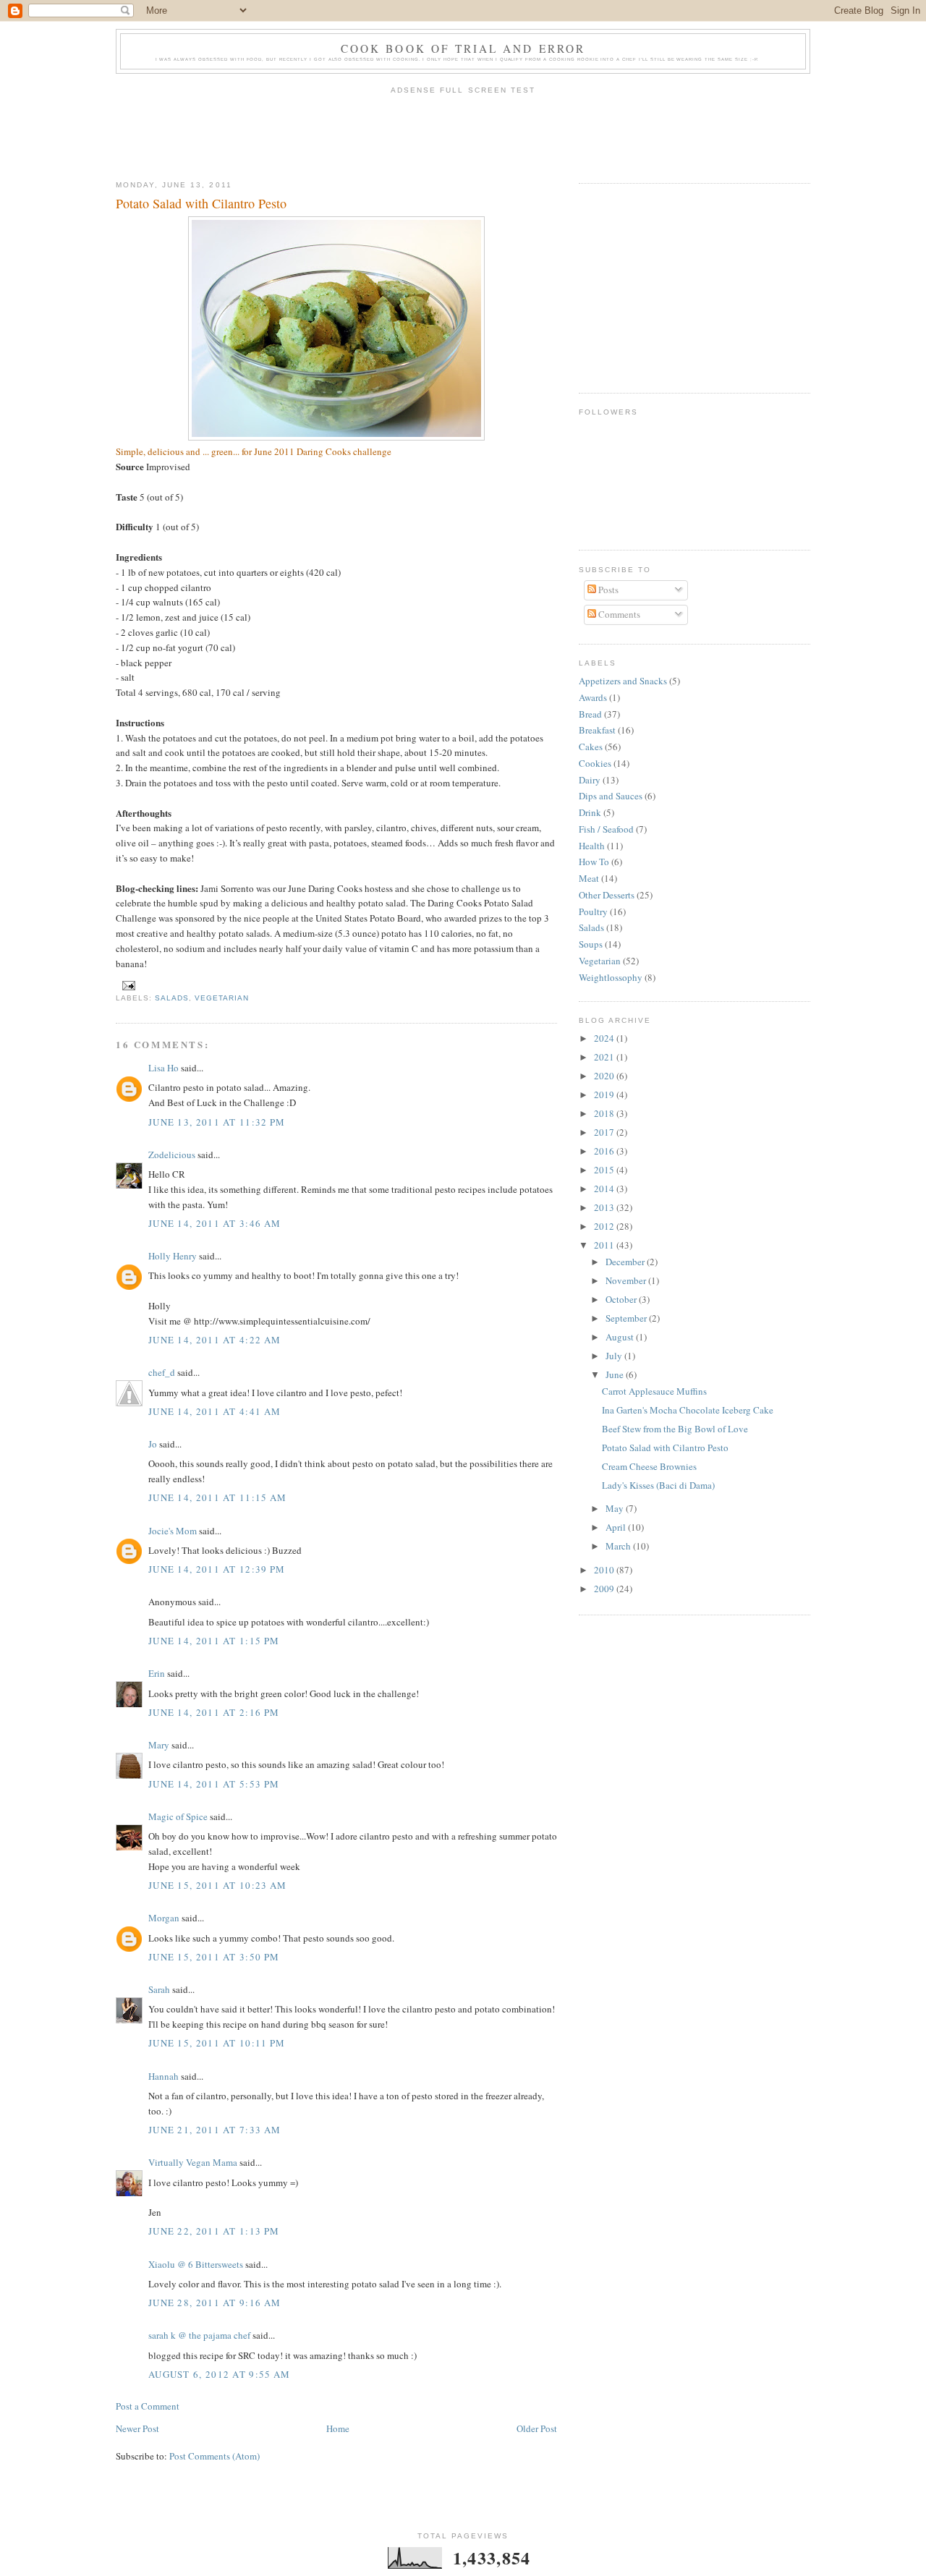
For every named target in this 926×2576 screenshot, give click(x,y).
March (619, 1546)
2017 (605, 1132)
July (615, 1356)
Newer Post (137, 2428)
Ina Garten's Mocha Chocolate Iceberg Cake (688, 1410)
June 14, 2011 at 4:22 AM (214, 1340)
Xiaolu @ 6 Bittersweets (196, 2264)
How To (594, 862)
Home (338, 2428)
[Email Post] (127, 985)
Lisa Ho (163, 1068)
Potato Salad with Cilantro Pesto (201, 203)
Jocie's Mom (173, 1531)
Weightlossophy (611, 977)
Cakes (591, 747)
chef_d (162, 1372)
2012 (605, 1226)
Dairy (590, 780)
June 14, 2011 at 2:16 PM (214, 1712)
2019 (605, 1094)
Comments (618, 614)
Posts (607, 590)
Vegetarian (222, 998)
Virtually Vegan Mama (193, 2162)
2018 (605, 1113)
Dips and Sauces (611, 796)
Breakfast (597, 730)
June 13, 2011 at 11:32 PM (217, 1122)
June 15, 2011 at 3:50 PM (214, 1957)
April (617, 1527)
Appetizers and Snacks (623, 681)
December (626, 1262)
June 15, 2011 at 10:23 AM (218, 1885)
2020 (605, 1076)
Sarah (159, 1989)
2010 (605, 1570)
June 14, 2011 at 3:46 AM (214, 1223)
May (616, 1508)
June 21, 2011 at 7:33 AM (214, 2130)
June (616, 1374)
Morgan (164, 1918)
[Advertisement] (463, 133)
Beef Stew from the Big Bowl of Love (675, 1429)
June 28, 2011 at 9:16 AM (214, 2303)
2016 (605, 1151)
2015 (605, 1170)
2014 (605, 1189)
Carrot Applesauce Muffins (654, 1391)
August (621, 1337)
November (627, 1280)
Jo (153, 1444)
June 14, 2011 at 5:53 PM (214, 1784)
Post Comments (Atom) (214, 2456)
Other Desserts (607, 895)
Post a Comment (148, 2406)
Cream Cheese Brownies (649, 1466)
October (622, 1299)
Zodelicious (172, 1155)
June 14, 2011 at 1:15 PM (214, 1641)
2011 (605, 1245)
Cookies (595, 763)
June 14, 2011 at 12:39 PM (217, 1569)
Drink (590, 812)
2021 (605, 1057)
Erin (157, 1673)
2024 (605, 1038)
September (627, 1318)
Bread (590, 714)
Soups (591, 944)
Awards (593, 697)
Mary (159, 1745)
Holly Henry (173, 1256)
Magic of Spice (178, 1816)
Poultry (593, 911)
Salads (172, 998)
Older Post (537, 2428)
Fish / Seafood (606, 829)
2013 (605, 1207)
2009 (605, 1589)
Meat (589, 878)
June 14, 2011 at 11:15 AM (218, 1497)
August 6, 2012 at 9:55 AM (220, 2374)
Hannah (163, 2076)
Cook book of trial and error (463, 48)
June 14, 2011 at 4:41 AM (214, 1411)
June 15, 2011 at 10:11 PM (217, 2043)
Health (592, 846)
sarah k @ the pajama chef (199, 2335)
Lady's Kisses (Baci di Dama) (658, 1485)
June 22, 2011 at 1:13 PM (214, 2231)
